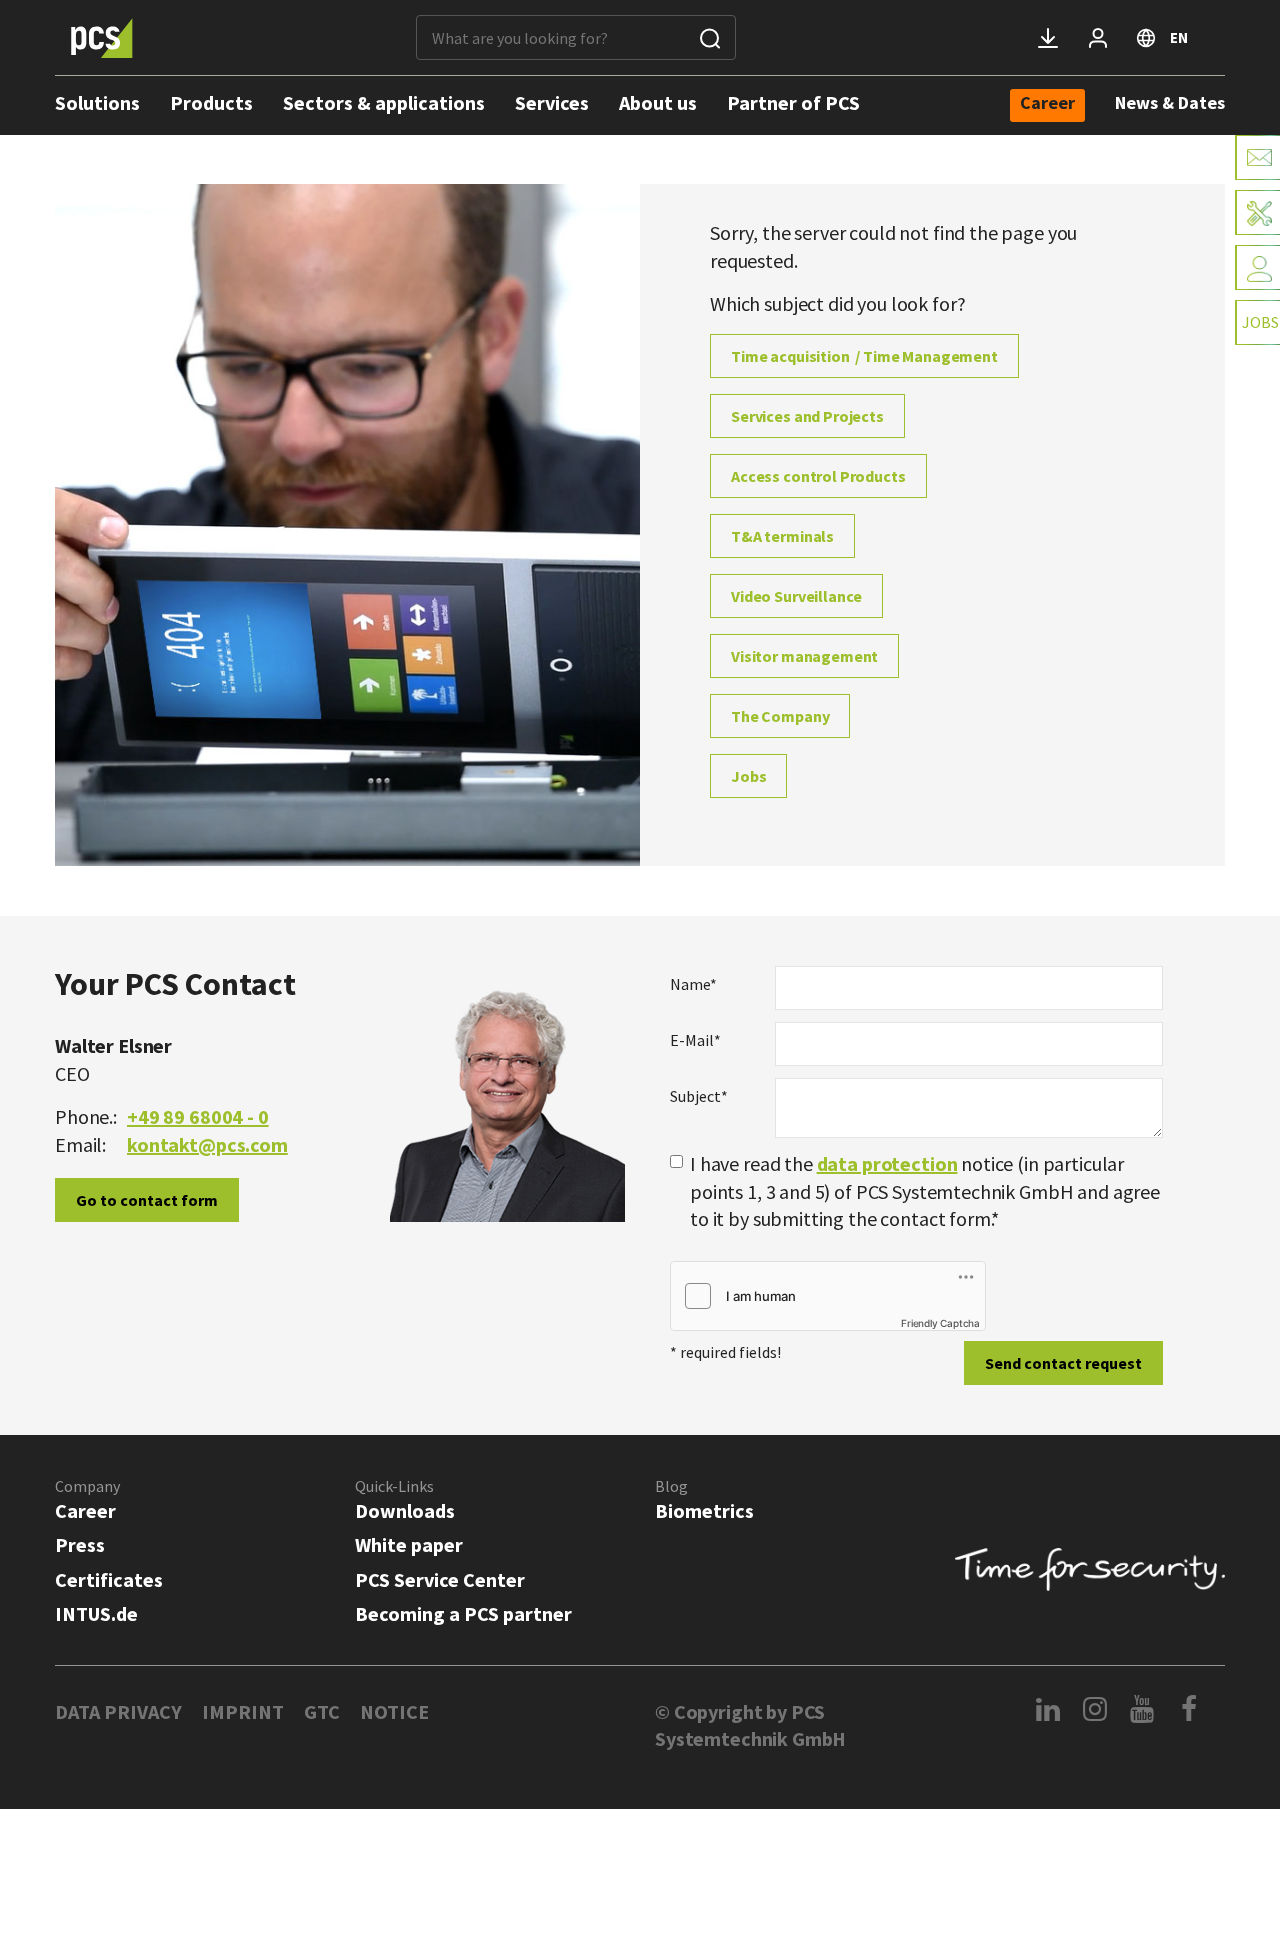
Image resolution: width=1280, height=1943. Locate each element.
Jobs (748, 776)
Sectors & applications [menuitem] (384, 102)
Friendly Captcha (940, 1323)
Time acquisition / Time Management (864, 356)
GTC (322, 1711)
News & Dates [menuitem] (1170, 102)
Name (693, 984)
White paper (409, 1544)
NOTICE (394, 1711)
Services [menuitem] (552, 102)
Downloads (405, 1510)
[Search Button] (710, 37)
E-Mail (695, 1040)
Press (80, 1544)
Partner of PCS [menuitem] (793, 102)
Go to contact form (147, 1200)
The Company (780, 716)
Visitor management (804, 656)
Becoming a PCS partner (463, 1613)
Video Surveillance (796, 596)
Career (85, 1510)
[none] (1047, 105)
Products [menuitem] (211, 102)
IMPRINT (243, 1711)
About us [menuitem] (658, 102)
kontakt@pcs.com (207, 1144)
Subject (699, 1096)
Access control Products (818, 476)
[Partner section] (1098, 38)
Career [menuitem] (1047, 104)
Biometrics (704, 1510)
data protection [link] (887, 1163)
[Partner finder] (1257, 267)
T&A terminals (782, 536)
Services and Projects (807, 416)
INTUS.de (96, 1613)
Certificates (109, 1579)
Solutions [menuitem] (97, 102)
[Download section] (1048, 38)
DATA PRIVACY (118, 1711)
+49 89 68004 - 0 (198, 1116)
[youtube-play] (1142, 1709)
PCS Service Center (440, 1579)
